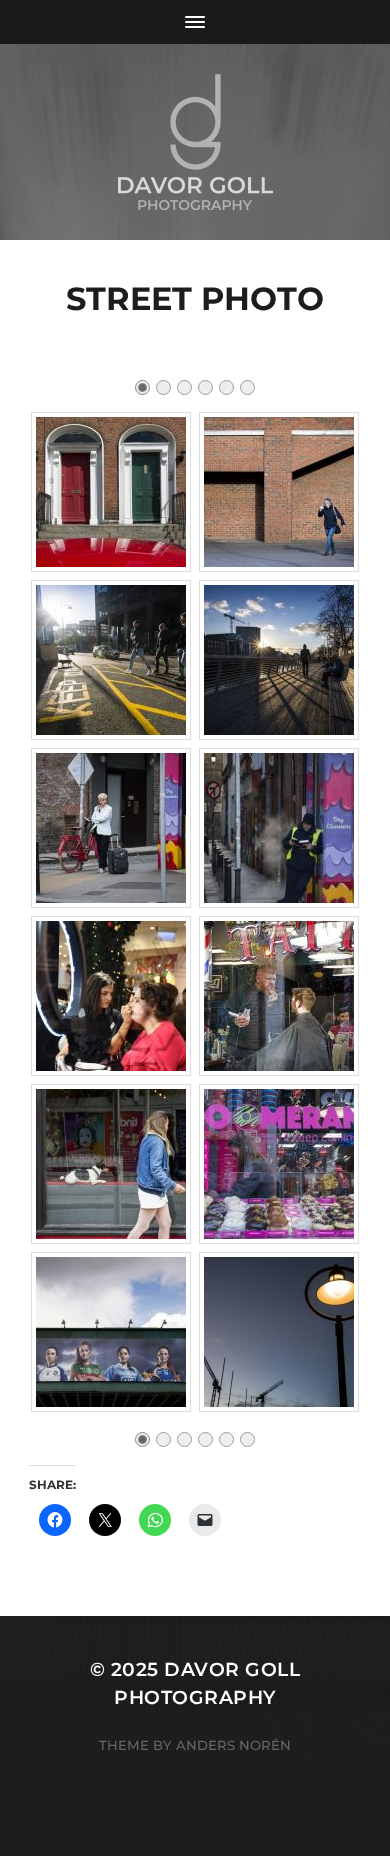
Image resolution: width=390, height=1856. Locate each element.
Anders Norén (233, 1745)
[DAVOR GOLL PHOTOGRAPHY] (195, 142)
